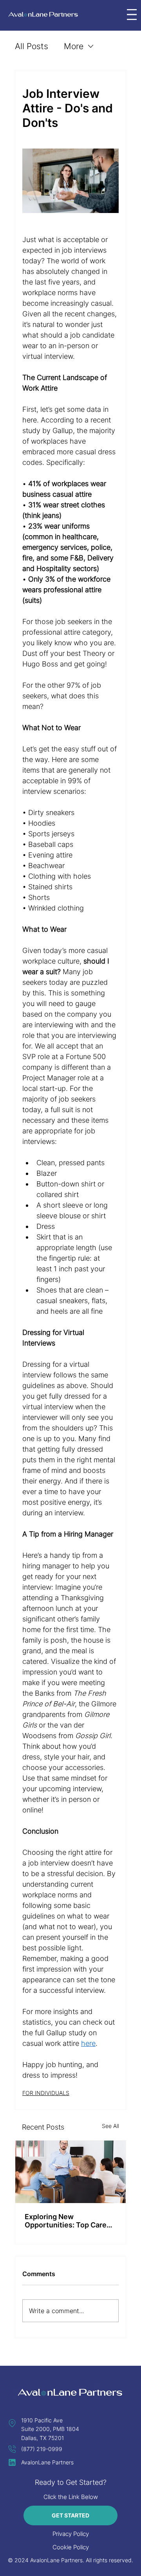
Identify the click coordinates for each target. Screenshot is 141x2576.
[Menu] (132, 15)
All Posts (32, 46)
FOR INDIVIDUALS (46, 2093)
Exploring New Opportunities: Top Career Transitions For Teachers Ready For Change (69, 2221)
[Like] (12, 2423)
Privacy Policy (71, 2534)
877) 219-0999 (43, 2449)
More (74, 46)
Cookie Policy (71, 2547)
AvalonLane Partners (47, 2462)
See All (110, 2126)
